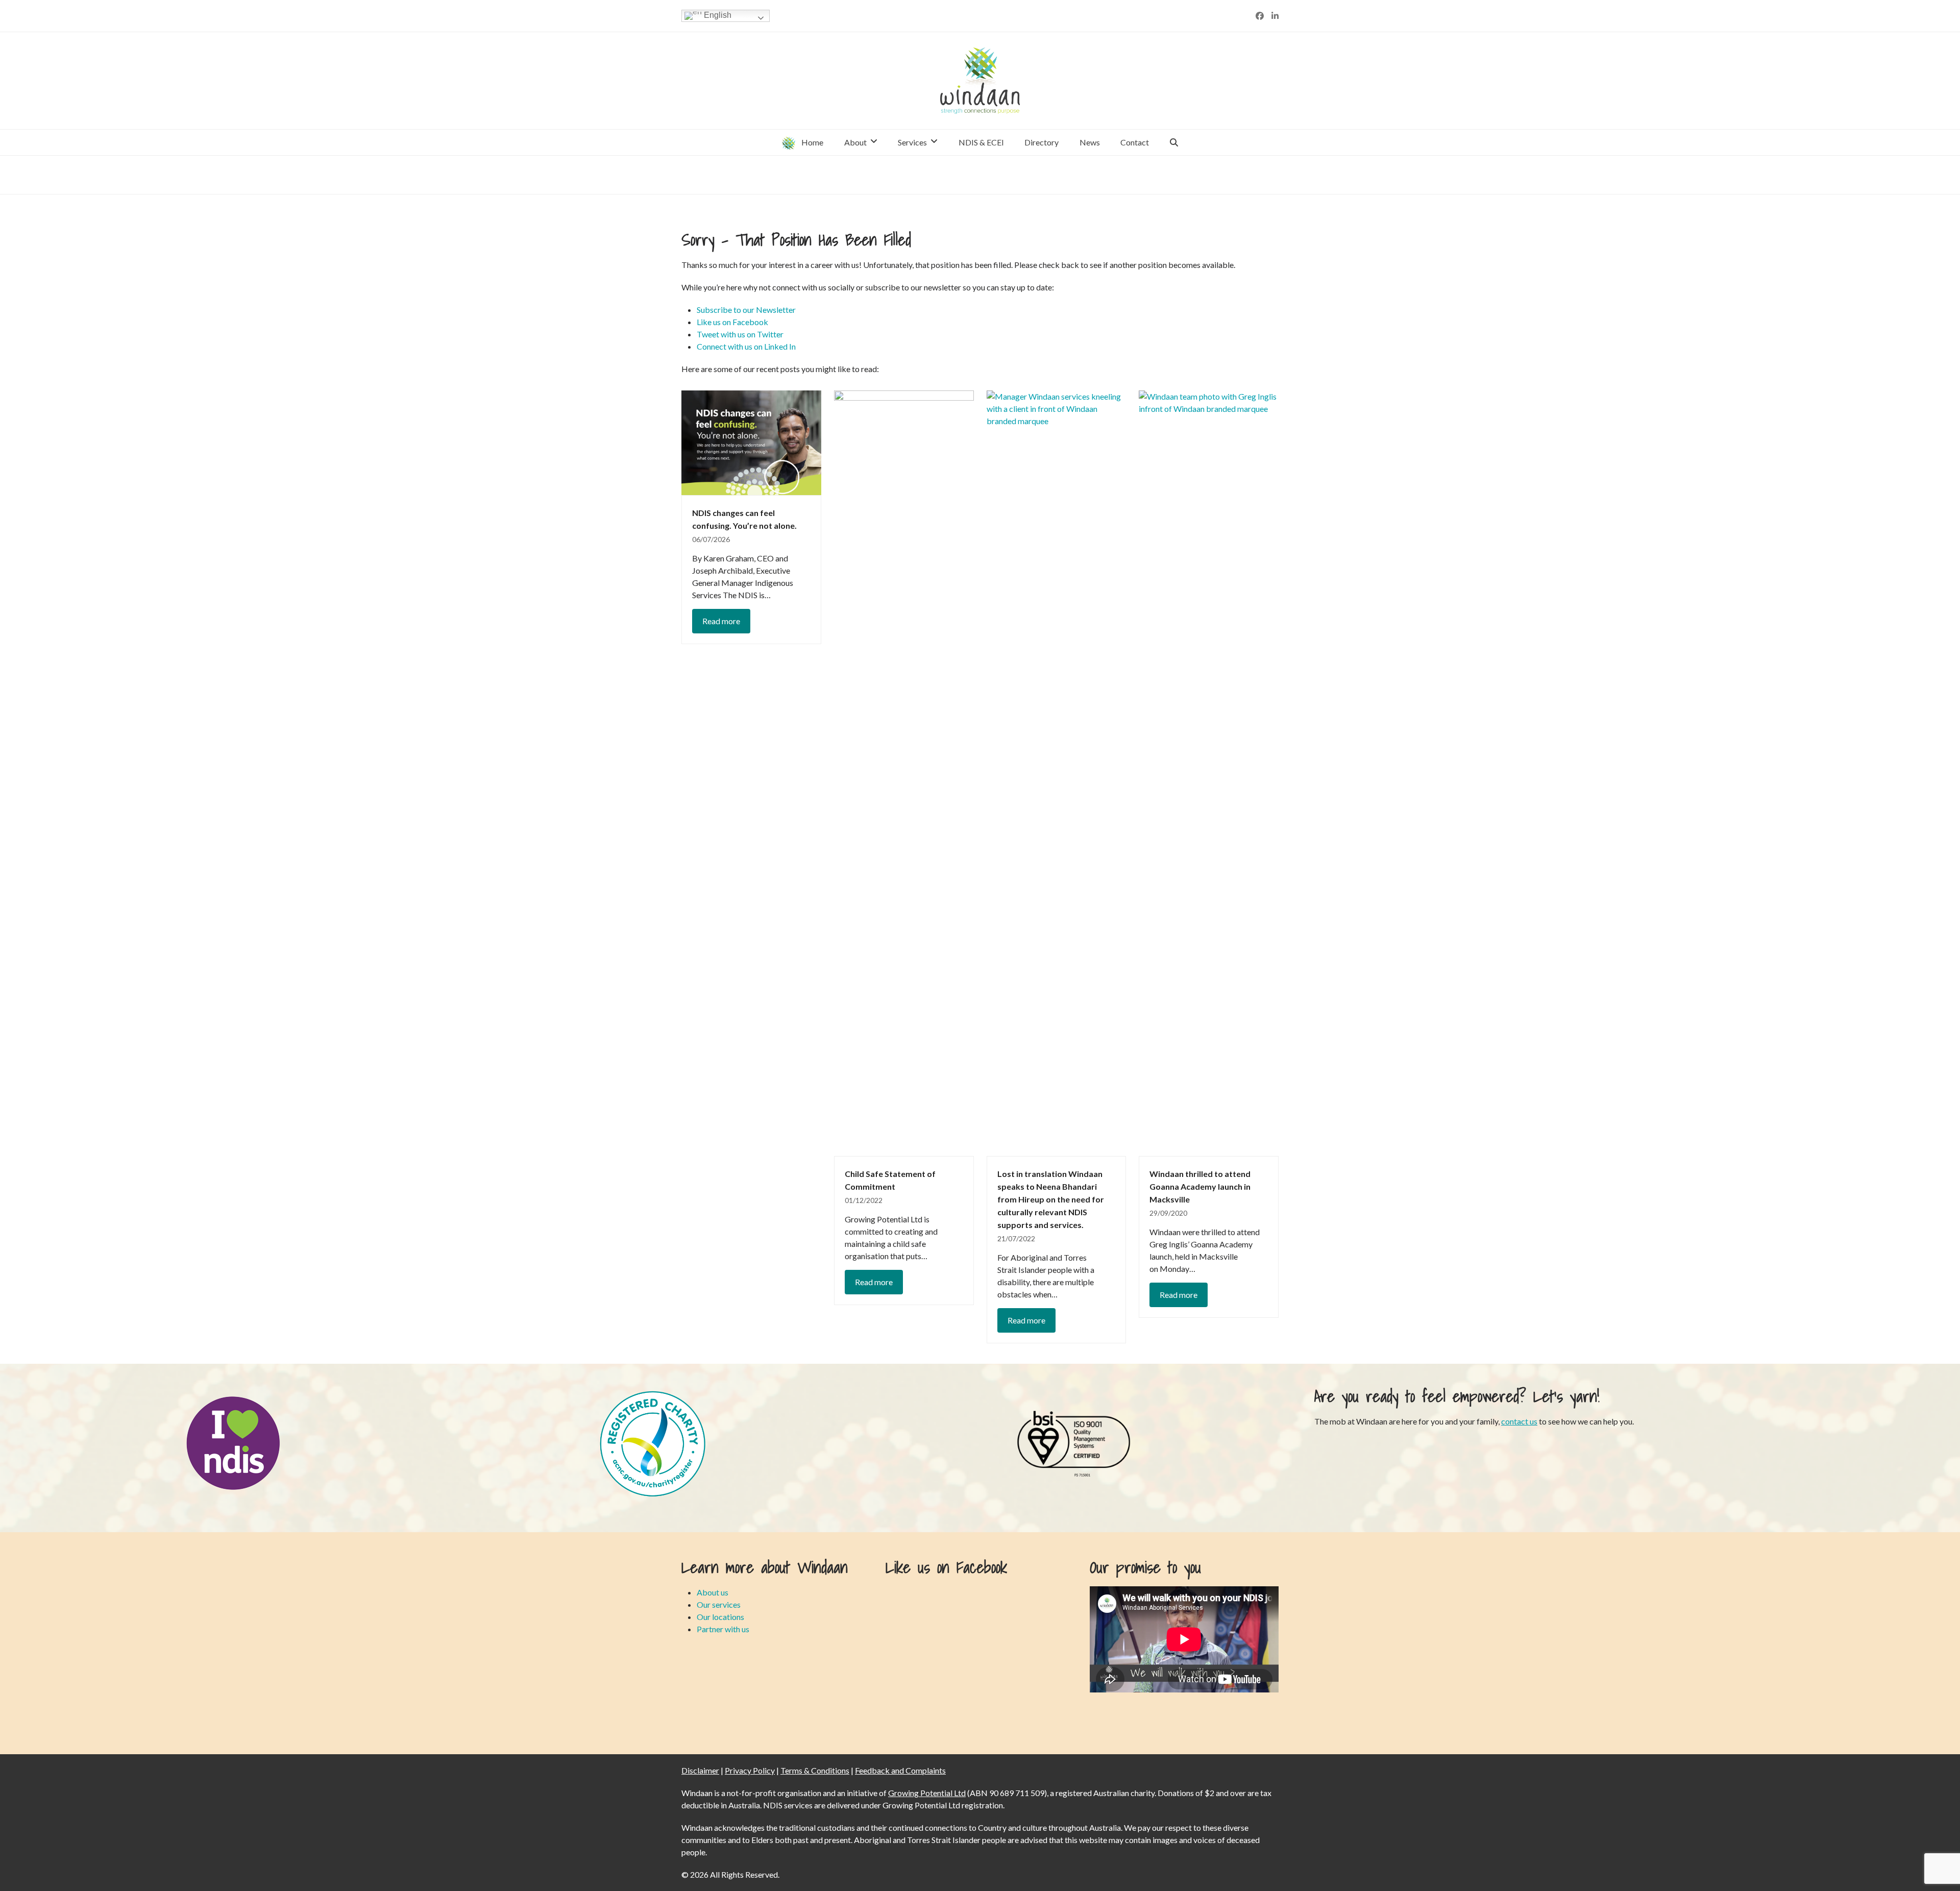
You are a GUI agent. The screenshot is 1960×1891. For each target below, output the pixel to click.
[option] (233, 1443)
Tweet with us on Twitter (740, 334)
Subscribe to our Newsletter (746, 310)
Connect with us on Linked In (746, 346)
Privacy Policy (750, 1770)
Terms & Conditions (815, 1770)
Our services (719, 1604)
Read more (721, 621)
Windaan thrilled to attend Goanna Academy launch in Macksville (1200, 1186)
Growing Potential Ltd (927, 1793)
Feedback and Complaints (900, 1770)
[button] (1174, 142)
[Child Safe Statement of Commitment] (904, 772)
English (717, 15)
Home (1144, 174)
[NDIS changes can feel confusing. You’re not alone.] (751, 442)
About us (713, 1592)
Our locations (720, 1617)
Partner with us (723, 1629)
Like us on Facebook (732, 322)
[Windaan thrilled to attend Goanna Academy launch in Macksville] (1209, 772)
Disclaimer (700, 1770)
